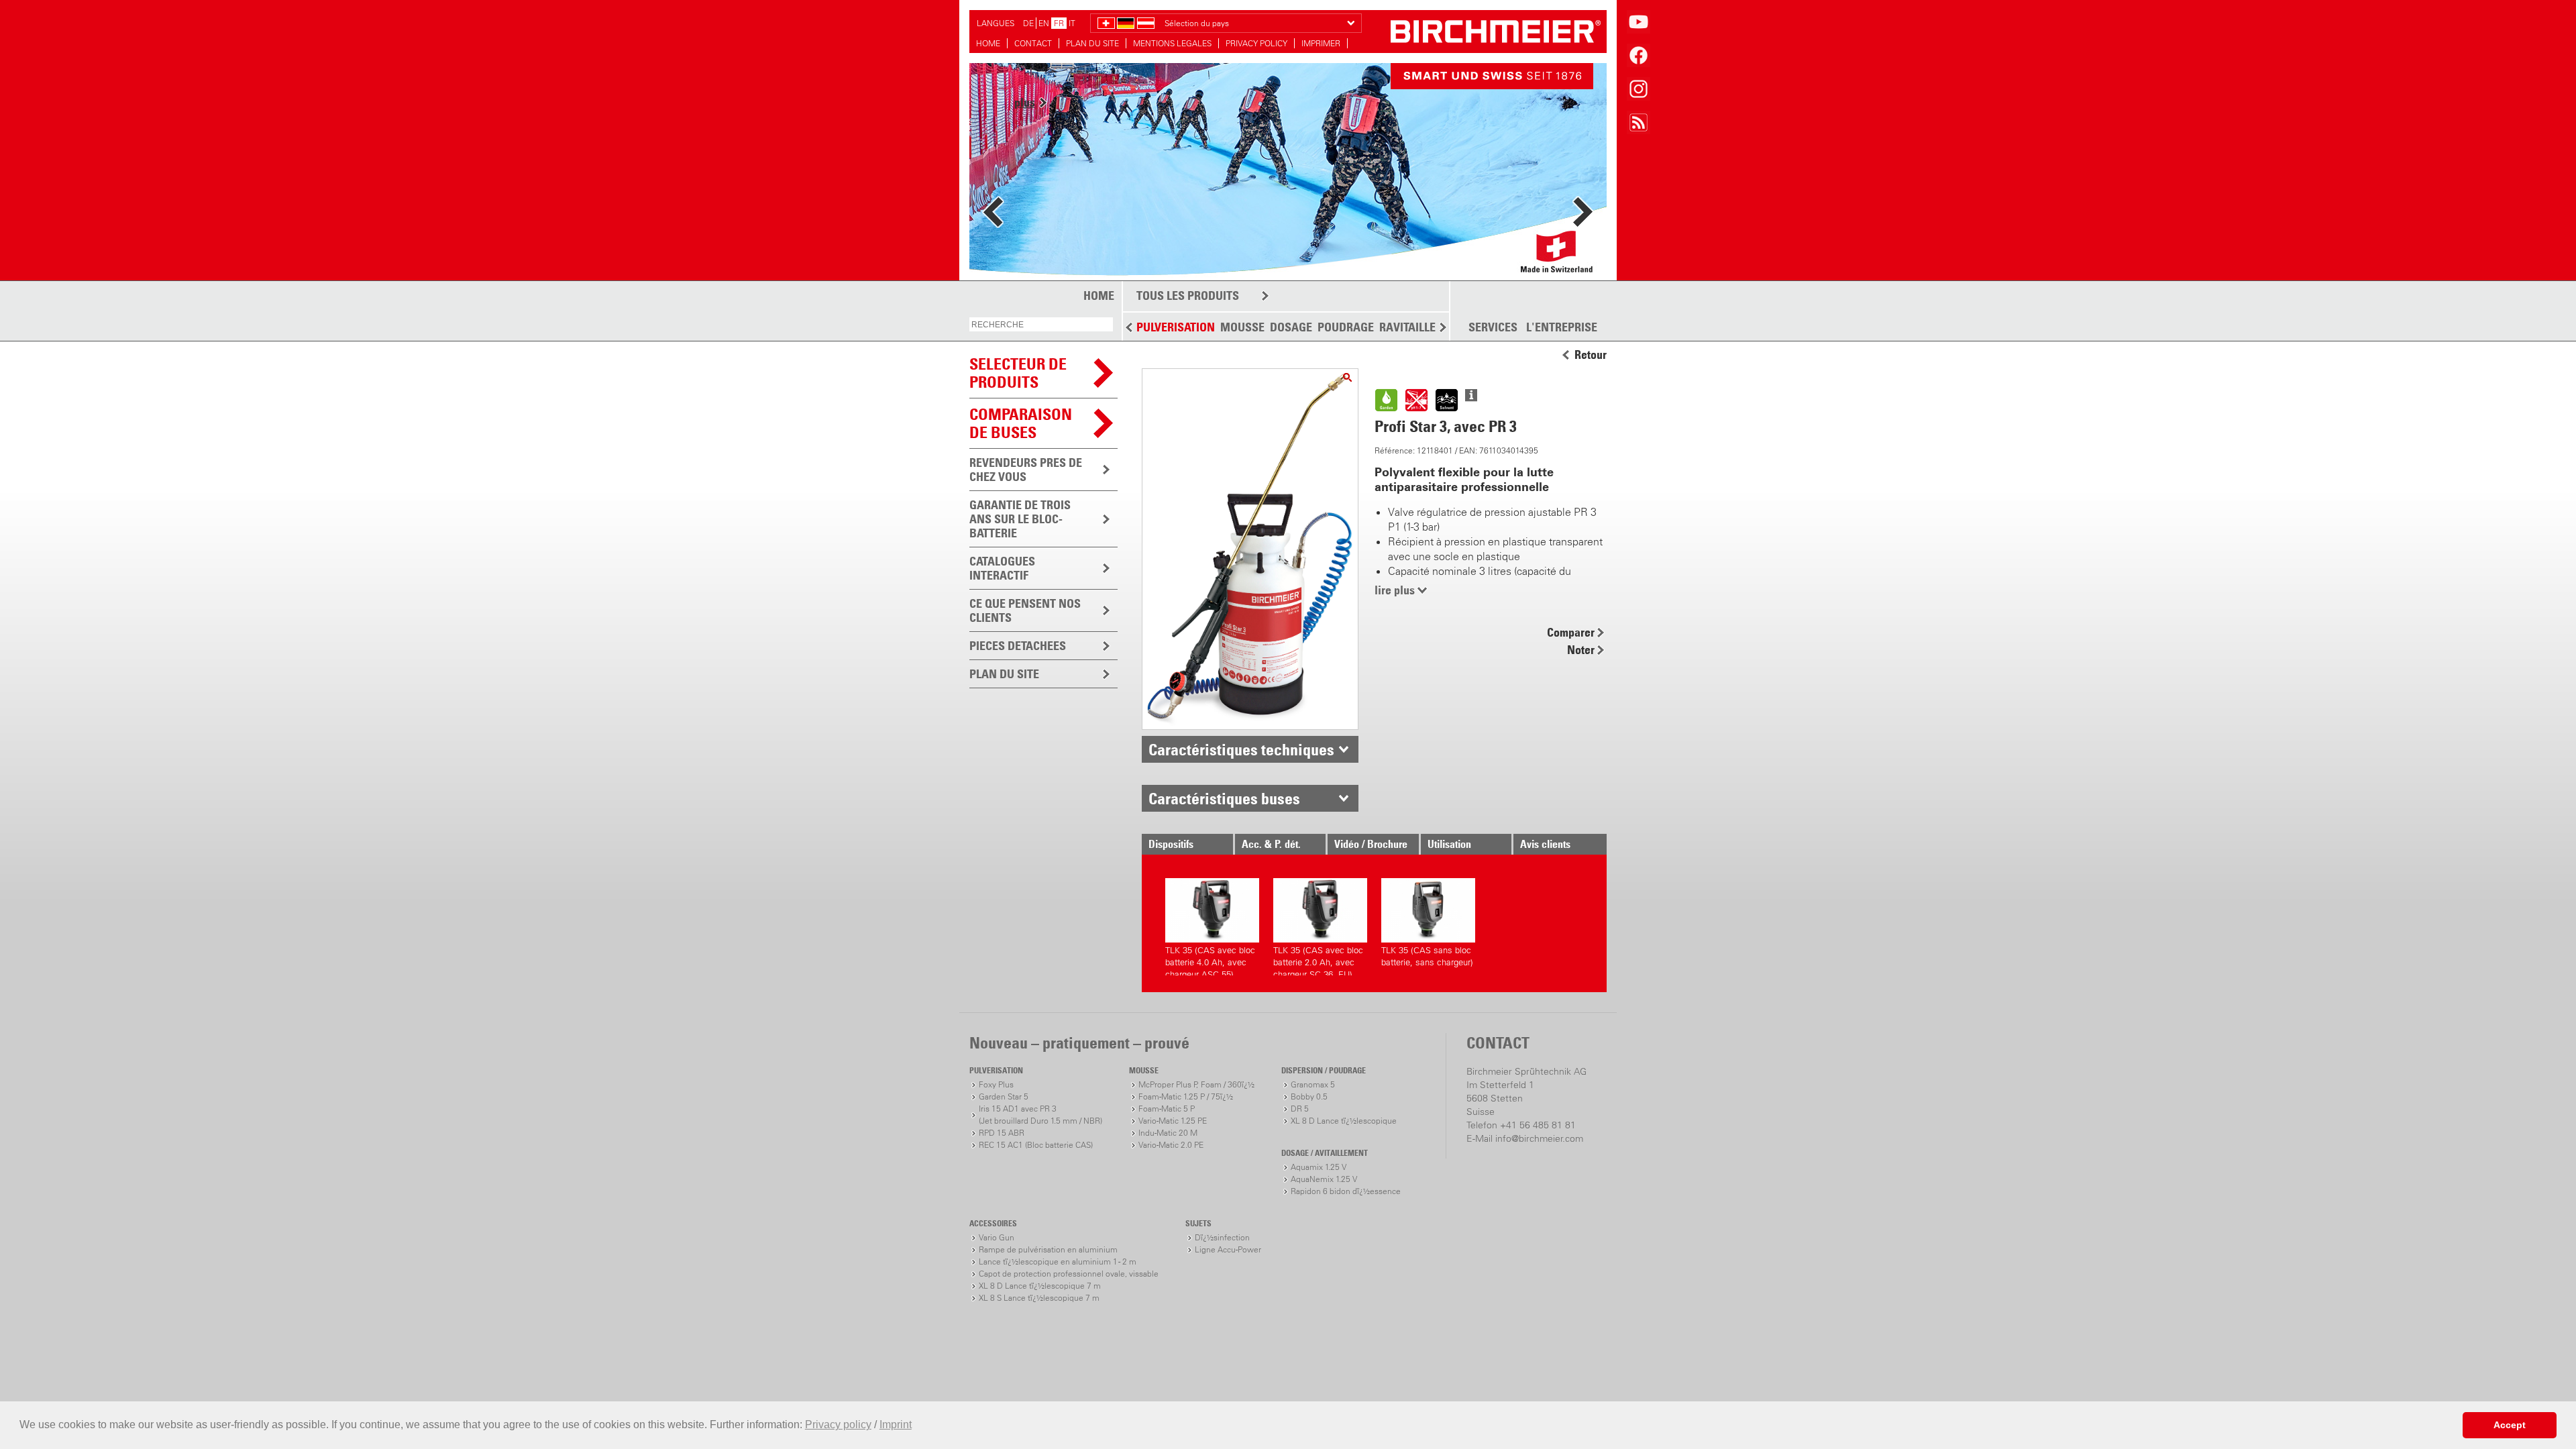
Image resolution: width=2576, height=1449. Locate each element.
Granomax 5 (1313, 1084)
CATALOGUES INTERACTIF (1002, 568)
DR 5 (1300, 1109)
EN (1044, 23)
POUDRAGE (1346, 327)
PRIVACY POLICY (1256, 43)
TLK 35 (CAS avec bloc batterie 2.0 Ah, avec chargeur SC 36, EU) (1318, 960)
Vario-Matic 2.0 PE (1171, 1145)
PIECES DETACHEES (1018, 646)
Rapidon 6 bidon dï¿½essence (1346, 1191)
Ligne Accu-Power (1228, 1249)
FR (1059, 23)
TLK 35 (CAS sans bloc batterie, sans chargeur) (1427, 956)
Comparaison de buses (1021, 423)
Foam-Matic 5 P (1167, 1109)
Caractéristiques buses (1224, 798)
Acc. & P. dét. (1271, 844)
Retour (1591, 355)
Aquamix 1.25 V (1319, 1167)
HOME (988, 43)
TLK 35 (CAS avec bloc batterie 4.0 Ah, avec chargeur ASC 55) (1210, 960)
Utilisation (1449, 844)
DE (1028, 23)
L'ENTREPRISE (1562, 327)
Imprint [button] (896, 1425)
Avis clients (1545, 844)
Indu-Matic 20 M (1168, 1133)
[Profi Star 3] (1347, 377)
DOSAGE (1291, 327)
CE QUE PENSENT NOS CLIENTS (1025, 610)
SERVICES (1493, 327)
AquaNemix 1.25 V (1324, 1179)
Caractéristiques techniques (1241, 749)
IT (1072, 23)
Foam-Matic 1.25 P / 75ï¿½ (1186, 1096)
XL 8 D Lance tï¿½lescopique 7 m (1040, 1286)
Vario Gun (997, 1237)
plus (1025, 207)
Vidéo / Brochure (1371, 844)
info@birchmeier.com (1539, 1138)
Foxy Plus (996, 1084)
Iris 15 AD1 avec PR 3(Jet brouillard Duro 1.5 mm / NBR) (1040, 1115)
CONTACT (1033, 43)
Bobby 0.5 (1309, 1096)
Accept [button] (2510, 1425)
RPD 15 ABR (1002, 1133)
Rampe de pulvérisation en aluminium (1048, 1249)
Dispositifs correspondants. (1183, 846)
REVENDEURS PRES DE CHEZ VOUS (1026, 470)
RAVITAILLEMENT (1423, 327)
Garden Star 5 (1004, 1096)
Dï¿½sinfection (1222, 1237)
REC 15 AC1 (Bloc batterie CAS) (1036, 1145)
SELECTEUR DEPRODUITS (1018, 373)
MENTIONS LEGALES (1172, 43)
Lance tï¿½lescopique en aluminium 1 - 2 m (1058, 1262)
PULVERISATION (1176, 327)
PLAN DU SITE (1092, 43)
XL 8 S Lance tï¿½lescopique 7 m (1039, 1298)
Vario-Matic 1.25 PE (1173, 1121)
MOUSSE (1242, 327)
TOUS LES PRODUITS (1188, 296)
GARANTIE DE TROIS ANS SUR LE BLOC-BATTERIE (1020, 519)
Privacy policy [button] (838, 1425)
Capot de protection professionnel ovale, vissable (1069, 1274)
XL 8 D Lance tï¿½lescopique (1344, 1121)
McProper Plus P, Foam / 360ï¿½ (1196, 1084)
